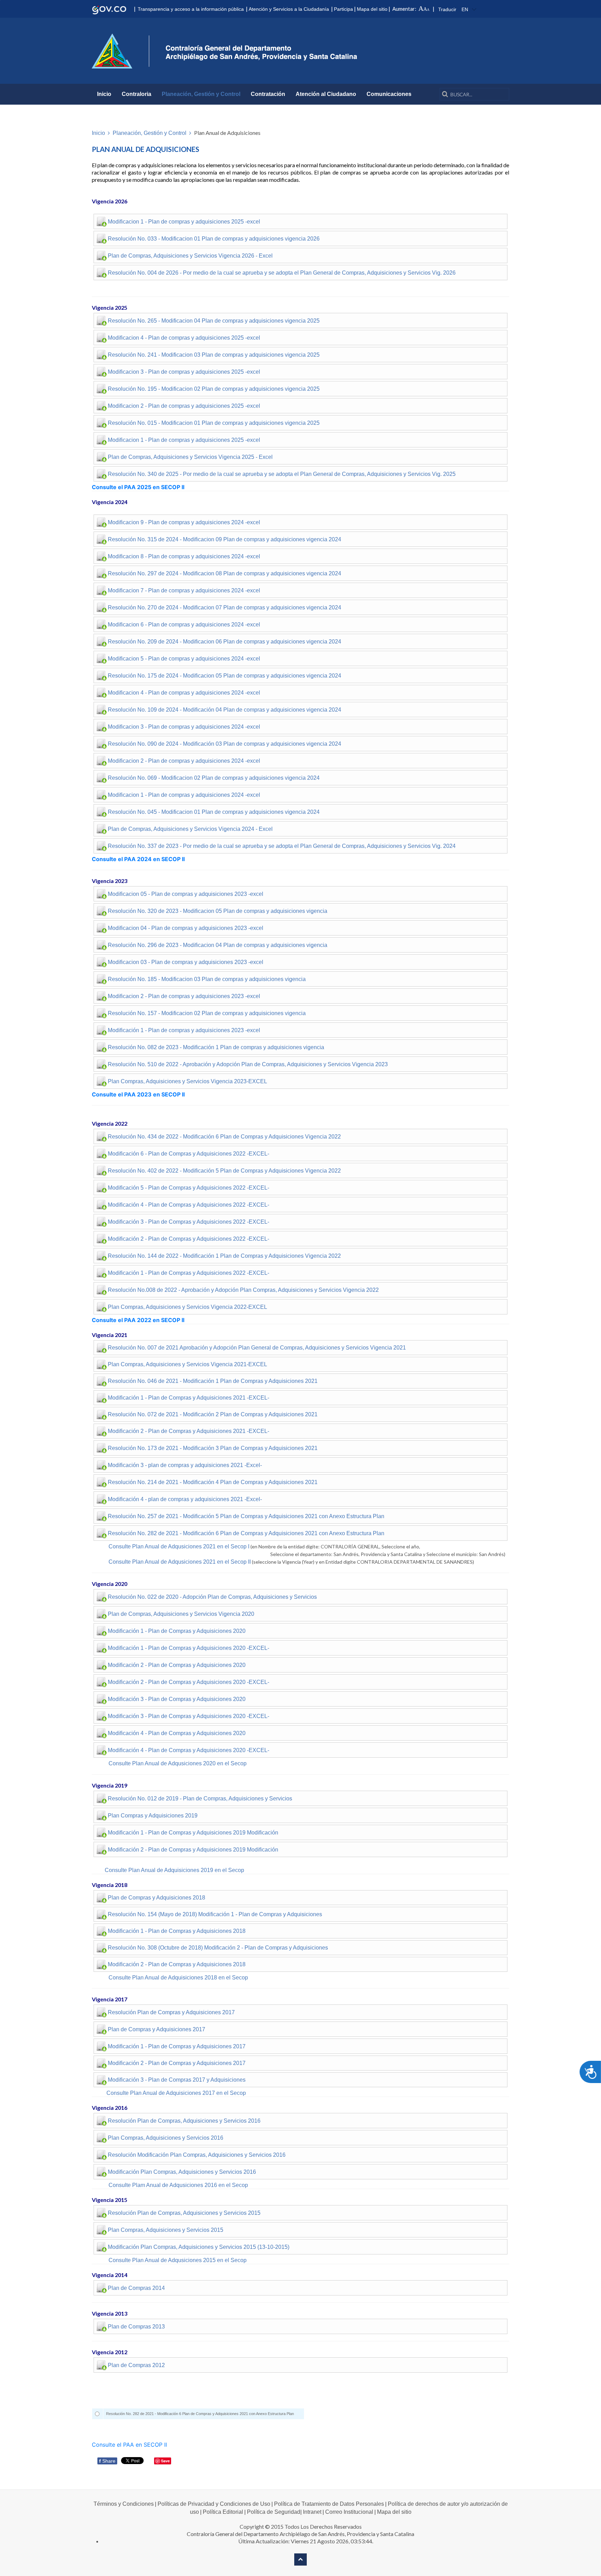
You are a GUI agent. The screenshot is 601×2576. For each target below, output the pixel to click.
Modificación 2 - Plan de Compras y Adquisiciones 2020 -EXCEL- (189, 1682)
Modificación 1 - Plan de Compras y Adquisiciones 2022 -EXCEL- (189, 1273)
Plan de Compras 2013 (136, 2327)
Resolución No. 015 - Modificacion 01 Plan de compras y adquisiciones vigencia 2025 (214, 423)
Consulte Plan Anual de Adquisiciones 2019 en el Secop (174, 1870)
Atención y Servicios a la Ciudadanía (289, 9)
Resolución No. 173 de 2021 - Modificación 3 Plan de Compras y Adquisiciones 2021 (213, 1448)
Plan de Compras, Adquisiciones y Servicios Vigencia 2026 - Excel (190, 256)
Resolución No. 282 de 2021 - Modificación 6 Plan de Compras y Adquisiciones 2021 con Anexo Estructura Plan (246, 1533)
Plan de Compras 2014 (136, 2288)
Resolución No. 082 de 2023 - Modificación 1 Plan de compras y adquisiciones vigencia (216, 1047)
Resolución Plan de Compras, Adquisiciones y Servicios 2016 (184, 2121)
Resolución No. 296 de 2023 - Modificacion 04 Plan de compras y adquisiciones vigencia (218, 945)
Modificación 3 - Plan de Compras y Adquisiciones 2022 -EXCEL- (189, 1222)
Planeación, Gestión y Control (201, 94)
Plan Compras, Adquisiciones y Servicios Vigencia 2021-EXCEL (187, 1364)
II (249, 1562)
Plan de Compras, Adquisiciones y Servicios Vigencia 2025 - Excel (190, 457)
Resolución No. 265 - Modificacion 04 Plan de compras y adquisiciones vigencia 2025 (214, 321)
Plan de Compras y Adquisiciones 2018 (157, 1898)
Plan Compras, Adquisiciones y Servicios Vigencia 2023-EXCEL (187, 1081)
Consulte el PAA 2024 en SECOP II (139, 859)
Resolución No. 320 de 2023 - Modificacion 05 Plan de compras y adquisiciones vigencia (218, 911)
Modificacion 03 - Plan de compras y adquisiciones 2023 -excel (186, 962)
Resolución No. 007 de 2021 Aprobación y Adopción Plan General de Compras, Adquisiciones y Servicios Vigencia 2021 (257, 1348)
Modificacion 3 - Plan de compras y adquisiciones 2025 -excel (184, 372)
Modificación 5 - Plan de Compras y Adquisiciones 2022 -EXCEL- (189, 1188)
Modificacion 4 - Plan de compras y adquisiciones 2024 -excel (184, 693)
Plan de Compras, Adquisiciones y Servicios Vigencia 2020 (181, 1614)
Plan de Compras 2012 (136, 2365)
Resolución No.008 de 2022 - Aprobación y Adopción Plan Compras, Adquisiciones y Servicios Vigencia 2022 (243, 1290)
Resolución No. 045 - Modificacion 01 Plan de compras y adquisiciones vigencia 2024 (214, 812)
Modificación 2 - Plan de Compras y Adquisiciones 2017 (177, 2063)
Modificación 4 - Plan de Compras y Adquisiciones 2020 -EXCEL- (189, 1750)
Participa (343, 9)
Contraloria (137, 94)
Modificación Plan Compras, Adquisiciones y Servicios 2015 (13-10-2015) (199, 2247)
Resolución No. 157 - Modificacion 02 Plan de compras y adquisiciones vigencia (207, 1013)
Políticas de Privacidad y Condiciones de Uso (214, 2504)
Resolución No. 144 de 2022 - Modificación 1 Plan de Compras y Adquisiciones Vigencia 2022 (224, 1256)
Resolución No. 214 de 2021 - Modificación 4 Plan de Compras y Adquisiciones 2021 (213, 1482)
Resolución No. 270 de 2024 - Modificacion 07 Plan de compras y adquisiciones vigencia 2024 (225, 607)
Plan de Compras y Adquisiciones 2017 (157, 2029)
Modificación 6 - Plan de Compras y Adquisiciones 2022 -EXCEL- (189, 1154)
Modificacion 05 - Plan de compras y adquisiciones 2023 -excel (186, 894)
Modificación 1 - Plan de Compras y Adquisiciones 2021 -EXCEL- (189, 1398)
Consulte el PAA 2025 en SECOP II (139, 487)
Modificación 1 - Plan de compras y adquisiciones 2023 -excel (184, 1030)
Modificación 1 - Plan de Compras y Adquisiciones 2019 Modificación (193, 1833)
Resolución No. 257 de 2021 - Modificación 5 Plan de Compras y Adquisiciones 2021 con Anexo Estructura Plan (246, 1516)
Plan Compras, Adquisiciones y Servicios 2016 (166, 2138)
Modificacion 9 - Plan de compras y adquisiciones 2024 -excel (184, 522)
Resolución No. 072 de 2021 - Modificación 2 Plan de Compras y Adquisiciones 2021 (213, 1414)
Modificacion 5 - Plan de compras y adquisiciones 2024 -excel (184, 659)
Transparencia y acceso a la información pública (191, 9)
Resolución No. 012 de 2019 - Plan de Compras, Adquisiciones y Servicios (200, 1799)
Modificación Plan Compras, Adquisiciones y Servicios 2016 (182, 2172)
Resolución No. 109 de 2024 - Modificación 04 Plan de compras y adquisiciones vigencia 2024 (225, 710)
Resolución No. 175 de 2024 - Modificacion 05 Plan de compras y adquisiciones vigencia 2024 (225, 676)
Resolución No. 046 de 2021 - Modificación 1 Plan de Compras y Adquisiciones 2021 (213, 1381)
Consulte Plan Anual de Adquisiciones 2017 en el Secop (176, 2093)
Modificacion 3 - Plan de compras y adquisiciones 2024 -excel (184, 727)
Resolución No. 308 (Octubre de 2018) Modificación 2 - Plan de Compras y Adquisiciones (218, 1948)
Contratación (268, 94)
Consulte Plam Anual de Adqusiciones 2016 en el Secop (178, 2185)
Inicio (104, 94)
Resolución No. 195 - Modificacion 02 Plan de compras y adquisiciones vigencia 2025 (214, 389)
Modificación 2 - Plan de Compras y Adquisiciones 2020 (177, 1665)
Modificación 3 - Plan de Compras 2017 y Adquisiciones (177, 2080)
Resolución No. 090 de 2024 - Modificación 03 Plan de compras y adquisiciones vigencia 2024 (225, 744)
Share (107, 2461)
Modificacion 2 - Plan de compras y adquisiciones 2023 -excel (184, 996)
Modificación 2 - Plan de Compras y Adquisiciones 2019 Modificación (193, 1850)
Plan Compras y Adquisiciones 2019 (153, 1816)
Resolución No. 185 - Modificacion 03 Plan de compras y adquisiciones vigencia (207, 979)
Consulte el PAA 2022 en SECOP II (138, 1320)
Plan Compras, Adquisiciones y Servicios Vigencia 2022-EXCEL (187, 1307)
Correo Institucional (349, 2512)
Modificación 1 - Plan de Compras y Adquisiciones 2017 (177, 2046)
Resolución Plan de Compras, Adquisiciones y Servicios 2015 (184, 2213)
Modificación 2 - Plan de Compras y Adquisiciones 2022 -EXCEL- (189, 1239)
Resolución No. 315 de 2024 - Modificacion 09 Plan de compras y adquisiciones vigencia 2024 (225, 539)
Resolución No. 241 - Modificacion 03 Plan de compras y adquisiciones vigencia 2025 (214, 355)
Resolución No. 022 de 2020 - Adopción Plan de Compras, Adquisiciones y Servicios (212, 1597)
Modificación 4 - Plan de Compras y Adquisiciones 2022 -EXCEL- (189, 1205)
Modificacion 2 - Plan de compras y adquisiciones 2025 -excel (184, 406)
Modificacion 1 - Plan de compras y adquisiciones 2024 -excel (184, 795)
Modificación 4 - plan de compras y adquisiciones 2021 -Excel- (185, 1499)
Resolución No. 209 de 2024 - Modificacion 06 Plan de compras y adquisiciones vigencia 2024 (225, 642)
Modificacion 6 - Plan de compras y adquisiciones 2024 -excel (184, 625)
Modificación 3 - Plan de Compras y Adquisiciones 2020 (177, 1699)
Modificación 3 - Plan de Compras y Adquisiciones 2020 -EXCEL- (189, 1716)
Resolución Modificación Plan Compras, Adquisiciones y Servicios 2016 (197, 2155)
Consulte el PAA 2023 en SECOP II (138, 1094)
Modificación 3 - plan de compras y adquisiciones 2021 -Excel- (185, 1465)
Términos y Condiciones (124, 2504)
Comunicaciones (389, 94)
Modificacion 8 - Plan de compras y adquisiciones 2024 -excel (184, 556)
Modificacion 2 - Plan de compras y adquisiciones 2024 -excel (184, 761)
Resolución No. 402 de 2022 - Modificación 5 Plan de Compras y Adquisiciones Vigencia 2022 (224, 1171)
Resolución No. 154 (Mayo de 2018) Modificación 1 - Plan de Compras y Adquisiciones (215, 1914)
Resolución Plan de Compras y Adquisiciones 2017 (171, 2012)
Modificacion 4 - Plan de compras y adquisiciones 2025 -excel (184, 338)
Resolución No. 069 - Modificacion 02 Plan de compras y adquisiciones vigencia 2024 (214, 778)
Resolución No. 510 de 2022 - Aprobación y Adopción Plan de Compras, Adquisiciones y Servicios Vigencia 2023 (248, 1064)
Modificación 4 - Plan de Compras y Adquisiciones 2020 (177, 1733)
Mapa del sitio (372, 9)
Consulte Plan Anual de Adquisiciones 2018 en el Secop (178, 1978)
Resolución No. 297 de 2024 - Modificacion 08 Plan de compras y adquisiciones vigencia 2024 (225, 573)
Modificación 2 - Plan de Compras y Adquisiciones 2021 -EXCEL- (189, 1431)
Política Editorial (223, 2512)
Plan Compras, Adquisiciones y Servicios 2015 (166, 2230)
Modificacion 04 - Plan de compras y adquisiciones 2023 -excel (186, 928)
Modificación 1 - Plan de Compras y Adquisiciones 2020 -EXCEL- (189, 1648)
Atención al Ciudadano (326, 94)
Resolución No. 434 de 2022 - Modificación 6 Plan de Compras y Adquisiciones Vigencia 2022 (224, 1137)
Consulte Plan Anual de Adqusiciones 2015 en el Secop (178, 2260)
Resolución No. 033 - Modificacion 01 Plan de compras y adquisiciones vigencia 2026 (214, 239)
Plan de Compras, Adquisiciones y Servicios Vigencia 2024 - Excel (190, 829)
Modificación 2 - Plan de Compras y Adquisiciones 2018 (177, 1964)
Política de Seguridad (274, 2512)
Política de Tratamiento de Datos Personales (329, 2504)
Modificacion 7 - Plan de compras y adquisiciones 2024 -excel (184, 590)
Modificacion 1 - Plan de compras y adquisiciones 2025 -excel (184, 222)
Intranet (312, 2512)
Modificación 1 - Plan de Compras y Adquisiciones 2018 (177, 1931)
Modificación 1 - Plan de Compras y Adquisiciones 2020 (177, 1631)
